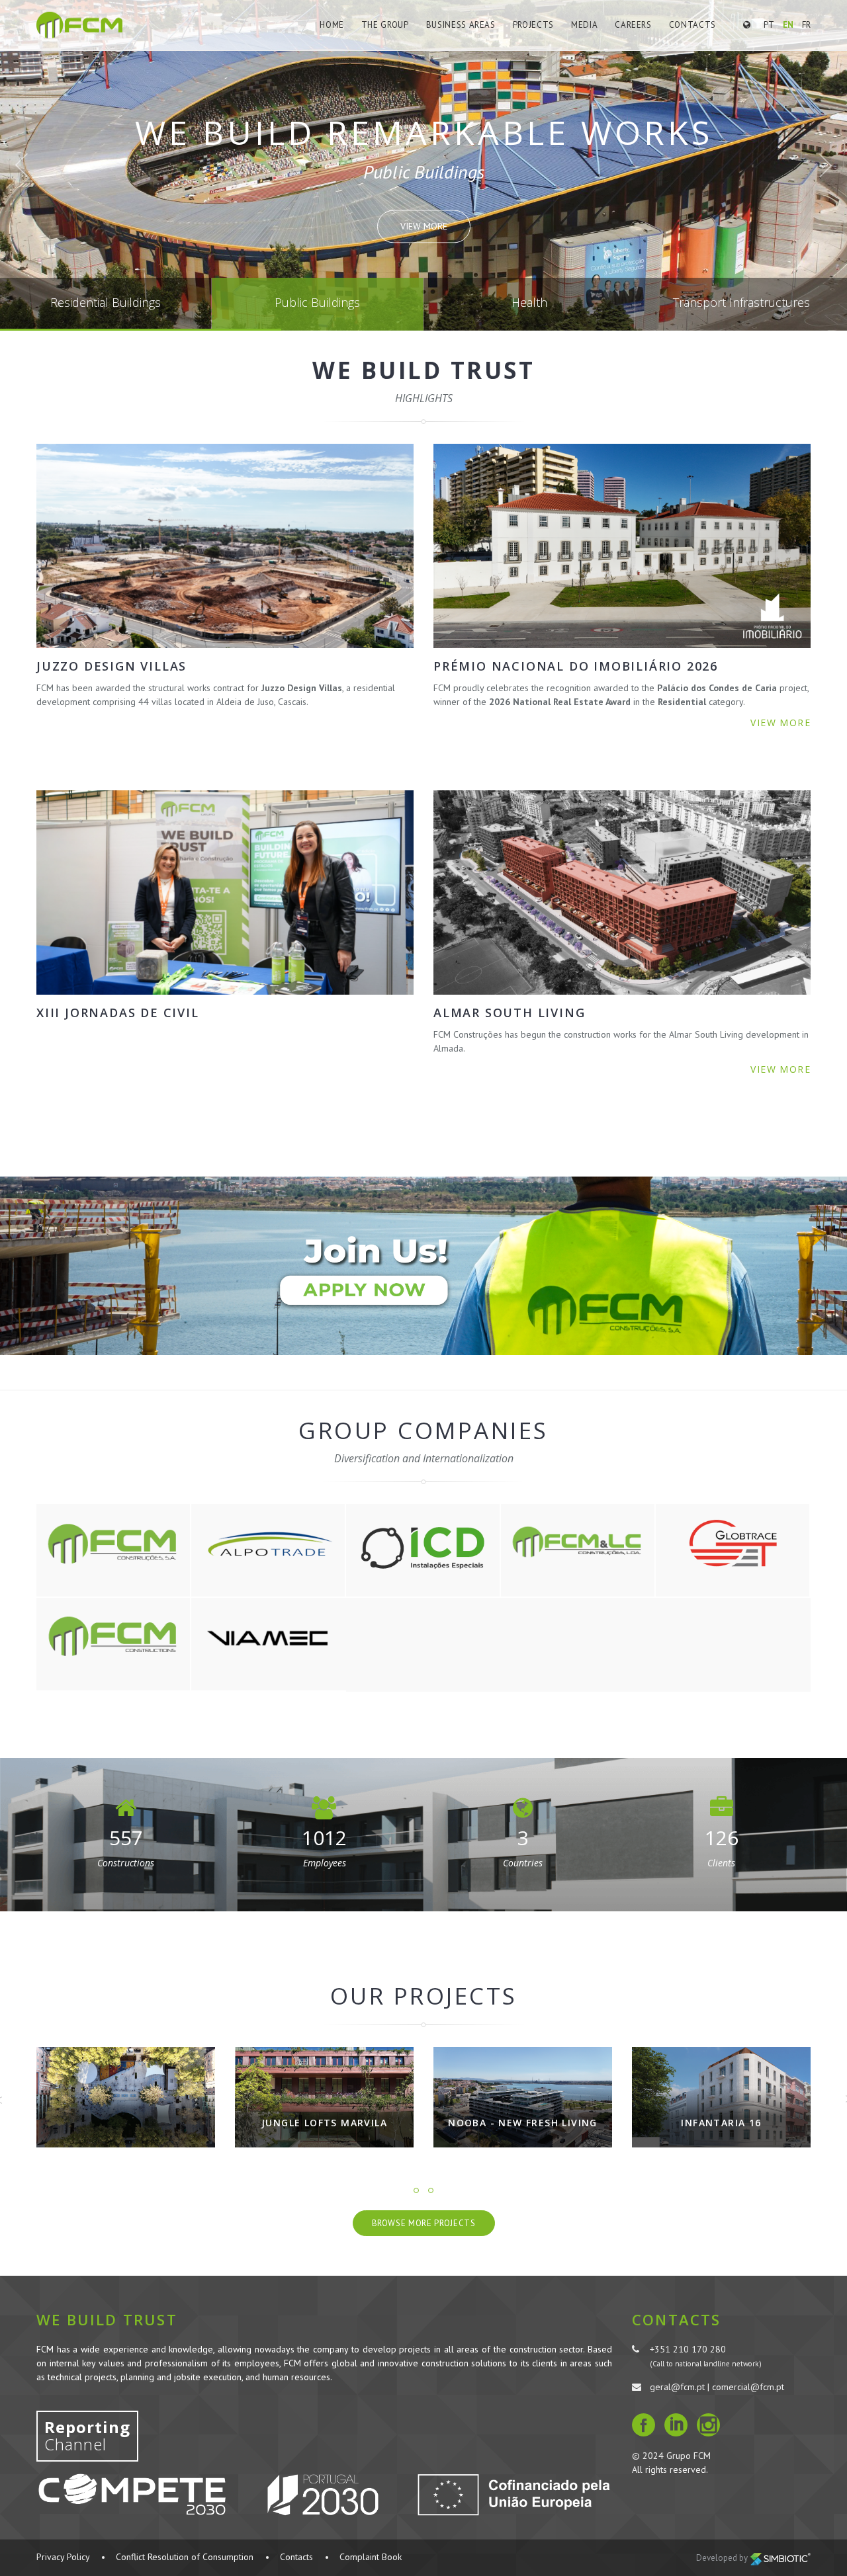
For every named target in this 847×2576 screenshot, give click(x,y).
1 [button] (416, 2190)
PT (769, 25)
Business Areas (461, 25)
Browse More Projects (424, 2223)
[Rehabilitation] (721, 2097)
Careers (633, 25)
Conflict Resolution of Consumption (185, 2557)
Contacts (692, 25)
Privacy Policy (63, 2557)
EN (788, 25)
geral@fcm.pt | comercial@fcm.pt (717, 2387)
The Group (385, 25)
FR (806, 25)
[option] (126, 2107)
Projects (533, 25)
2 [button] (431, 2190)
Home (332, 25)
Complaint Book (371, 2557)
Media (584, 25)
